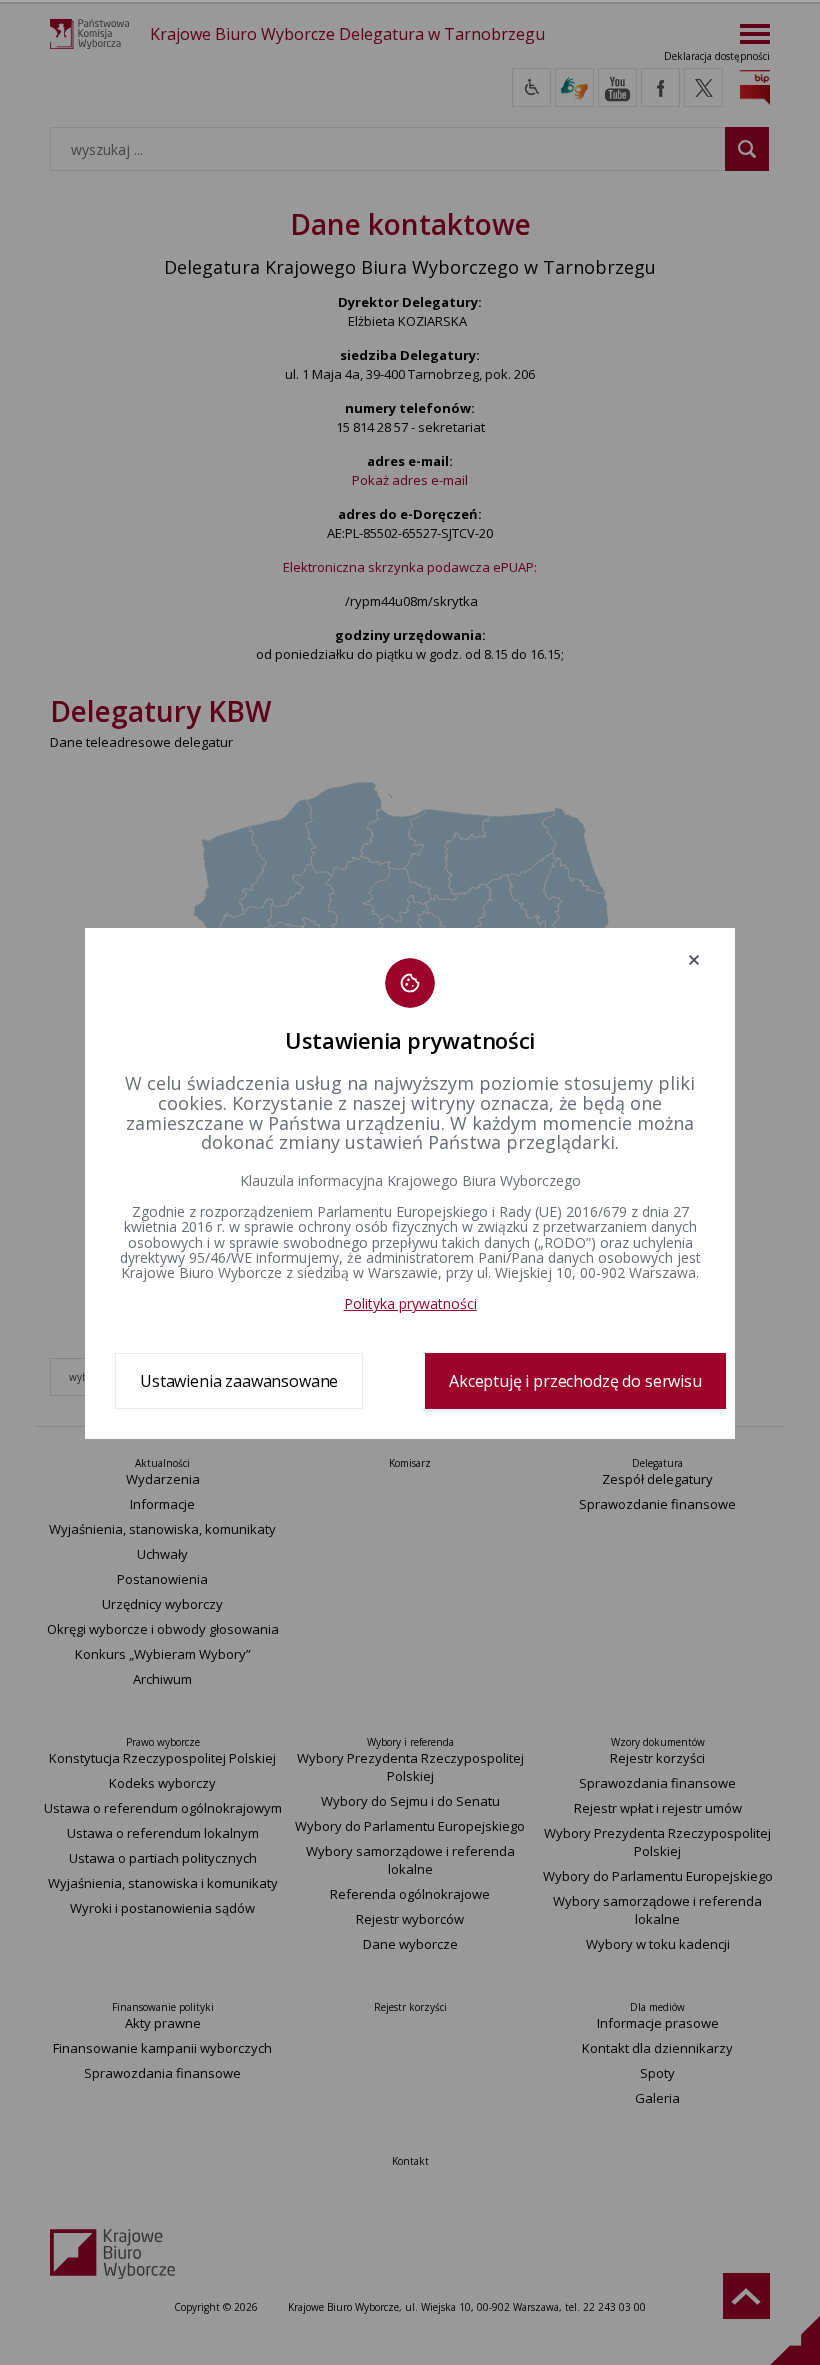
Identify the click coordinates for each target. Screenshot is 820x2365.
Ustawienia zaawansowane (239, 1381)
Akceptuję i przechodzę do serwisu (575, 1381)
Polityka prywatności (410, 1303)
